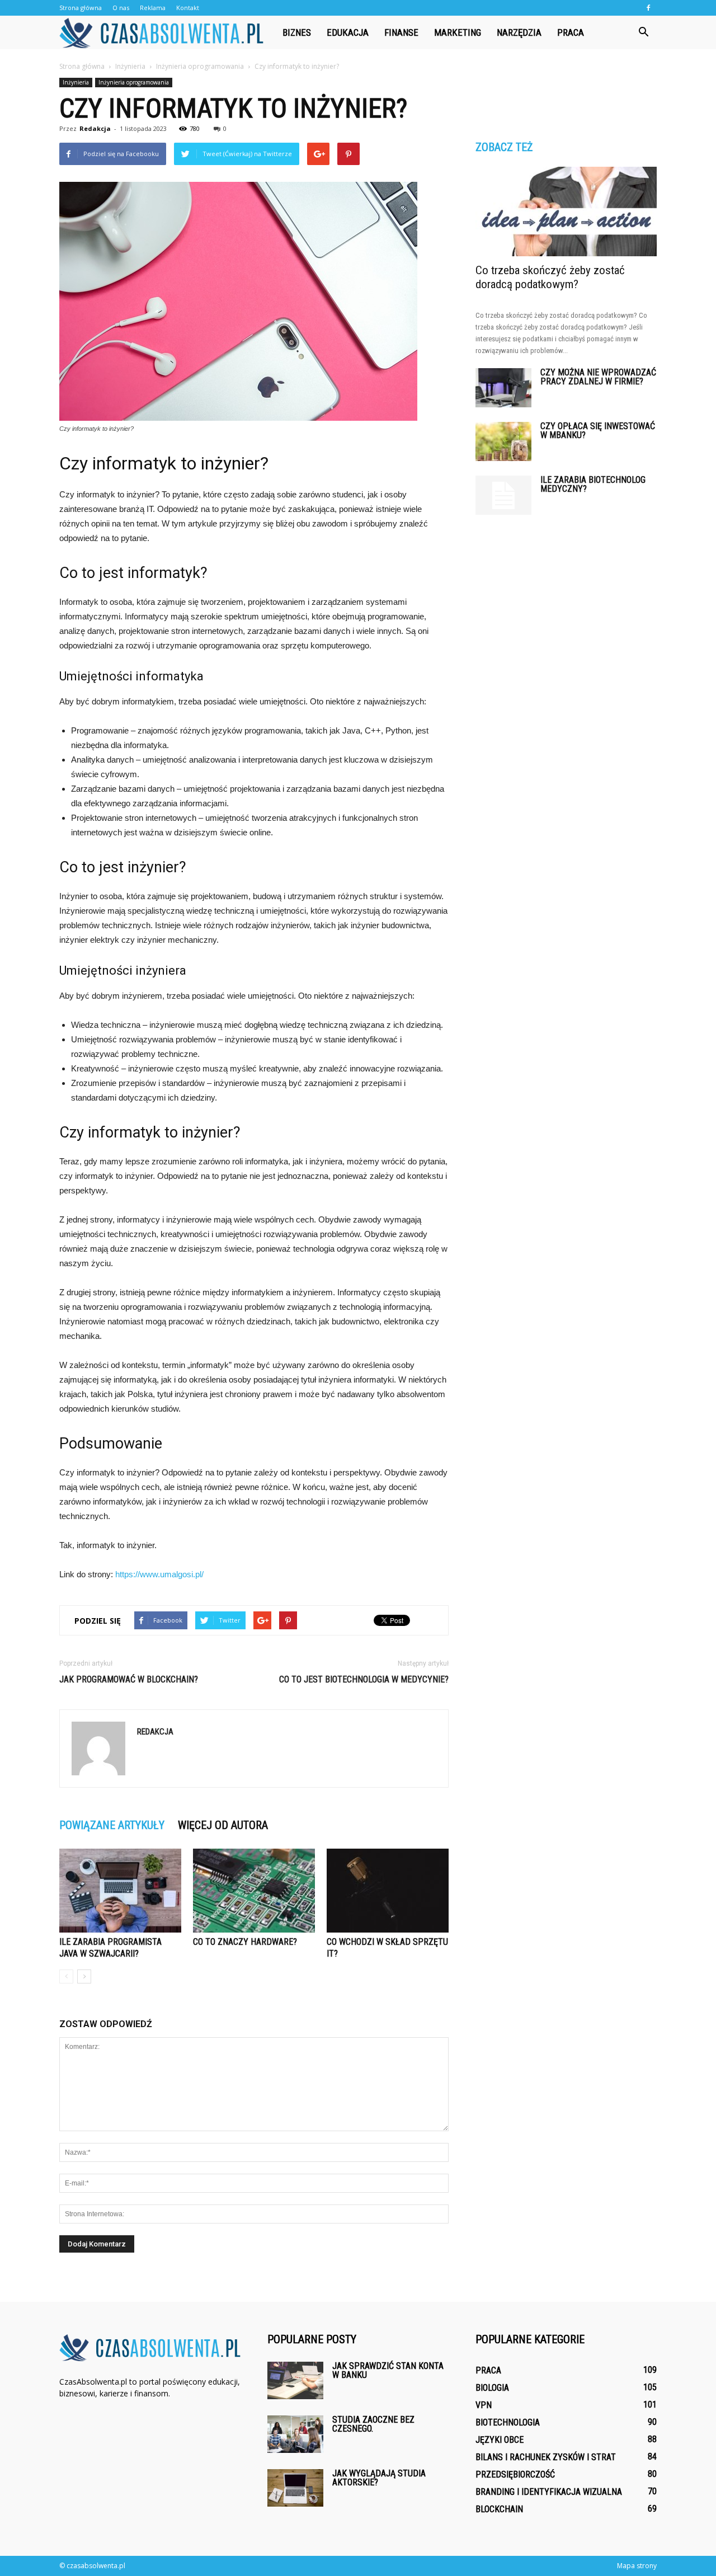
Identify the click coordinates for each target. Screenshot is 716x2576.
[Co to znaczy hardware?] (254, 1891)
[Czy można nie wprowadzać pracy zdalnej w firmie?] (503, 388)
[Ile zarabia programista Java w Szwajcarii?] (120, 1891)
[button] (643, 32)
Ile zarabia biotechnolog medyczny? (593, 484)
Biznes (297, 32)
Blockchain (499, 2509)
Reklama (153, 8)
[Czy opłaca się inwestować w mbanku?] (503, 441)
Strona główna (81, 8)
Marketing (458, 32)
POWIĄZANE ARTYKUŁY (112, 1825)
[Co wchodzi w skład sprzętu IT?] (388, 1891)
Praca (571, 32)
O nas (121, 8)
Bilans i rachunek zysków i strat (546, 2457)
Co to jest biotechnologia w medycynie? (364, 1679)
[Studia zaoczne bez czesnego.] (295, 2434)
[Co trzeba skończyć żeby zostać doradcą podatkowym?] (566, 211)
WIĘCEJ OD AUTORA (223, 1825)
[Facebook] (648, 8)
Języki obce (500, 2440)
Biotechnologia (508, 2422)
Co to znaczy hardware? (245, 1942)
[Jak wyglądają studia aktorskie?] (295, 2488)
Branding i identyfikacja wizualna (549, 2492)
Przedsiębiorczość (515, 2474)
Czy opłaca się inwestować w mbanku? (598, 431)
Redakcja (95, 128)
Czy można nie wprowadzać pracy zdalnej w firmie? (598, 377)
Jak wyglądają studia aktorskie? (379, 2478)
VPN (484, 2405)
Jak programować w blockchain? (129, 1679)
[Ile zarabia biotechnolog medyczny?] (503, 495)
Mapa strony (637, 2566)
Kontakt (188, 8)
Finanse (401, 32)
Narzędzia (519, 32)
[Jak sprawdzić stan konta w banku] (295, 2380)
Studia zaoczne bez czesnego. (373, 2424)
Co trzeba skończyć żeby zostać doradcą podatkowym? (550, 277)
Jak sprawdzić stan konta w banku (388, 2370)
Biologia (492, 2388)
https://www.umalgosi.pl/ (159, 1574)
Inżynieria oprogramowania (134, 82)
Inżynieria (76, 82)
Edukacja (348, 32)
